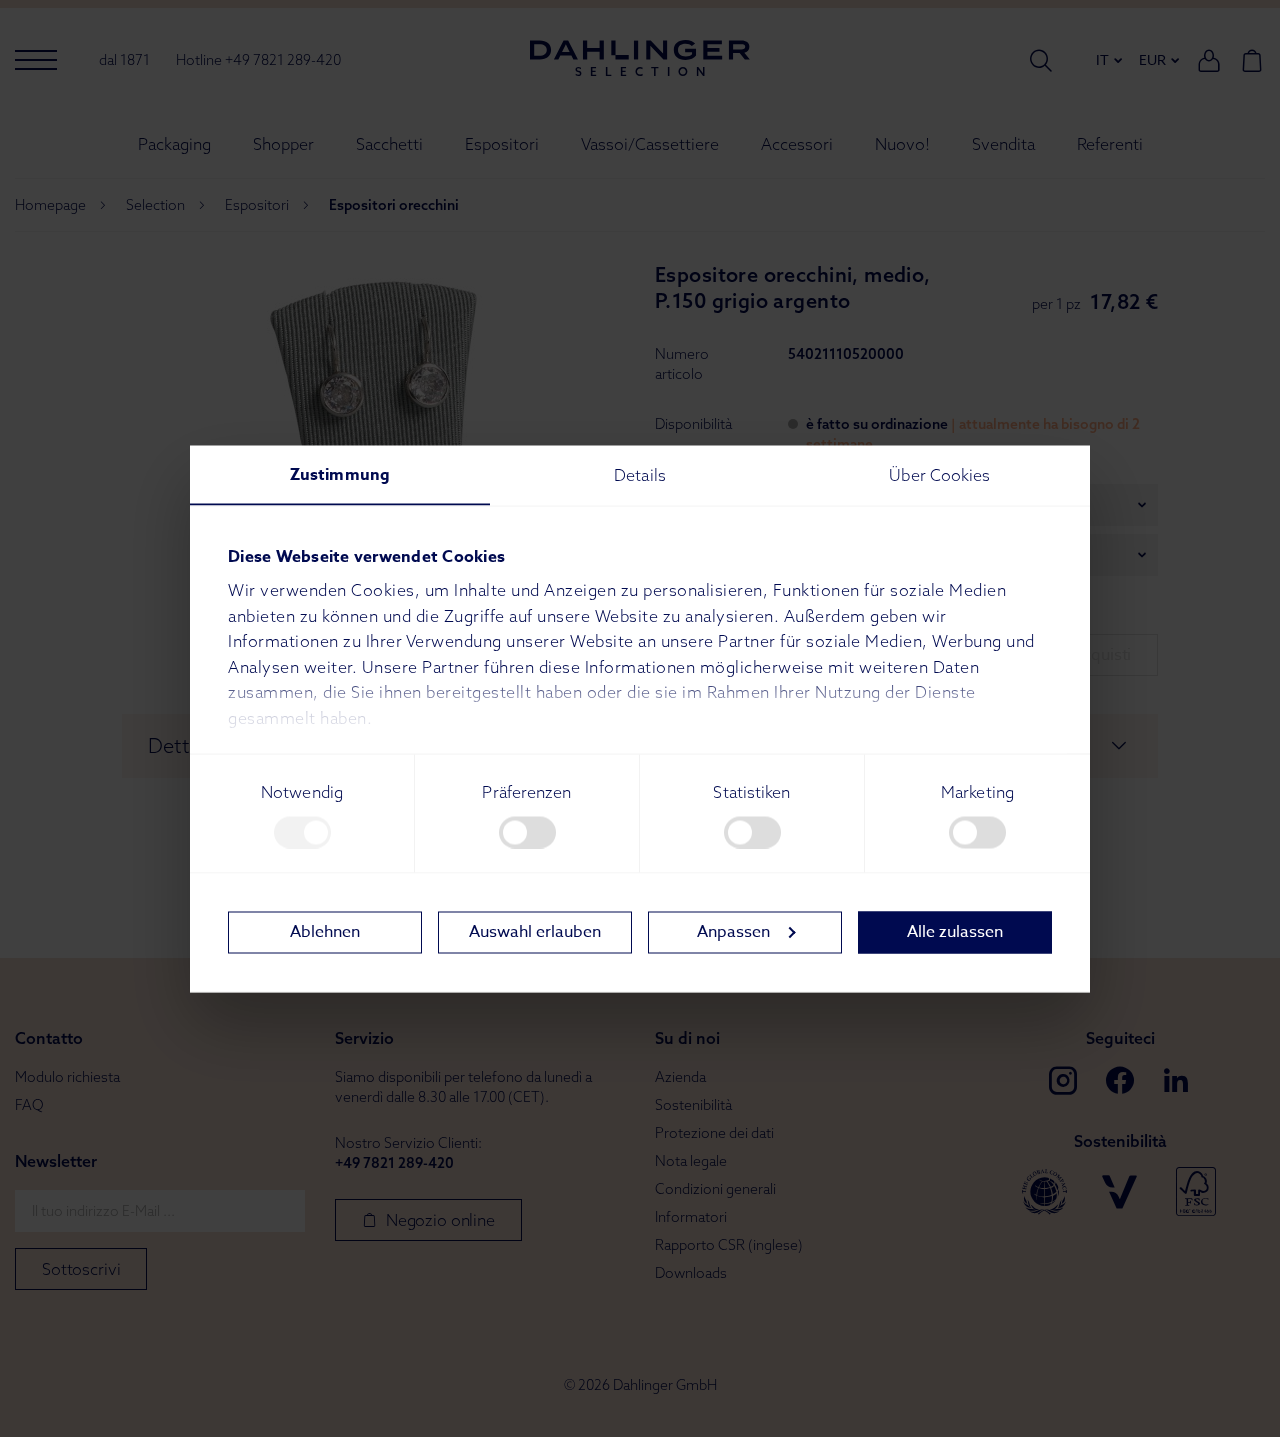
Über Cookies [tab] (939, 474)
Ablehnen (325, 932)
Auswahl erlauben (535, 932)
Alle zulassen (955, 932)
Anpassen (733, 932)
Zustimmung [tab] (340, 474)
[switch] (527, 832)
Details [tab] (640, 474)
